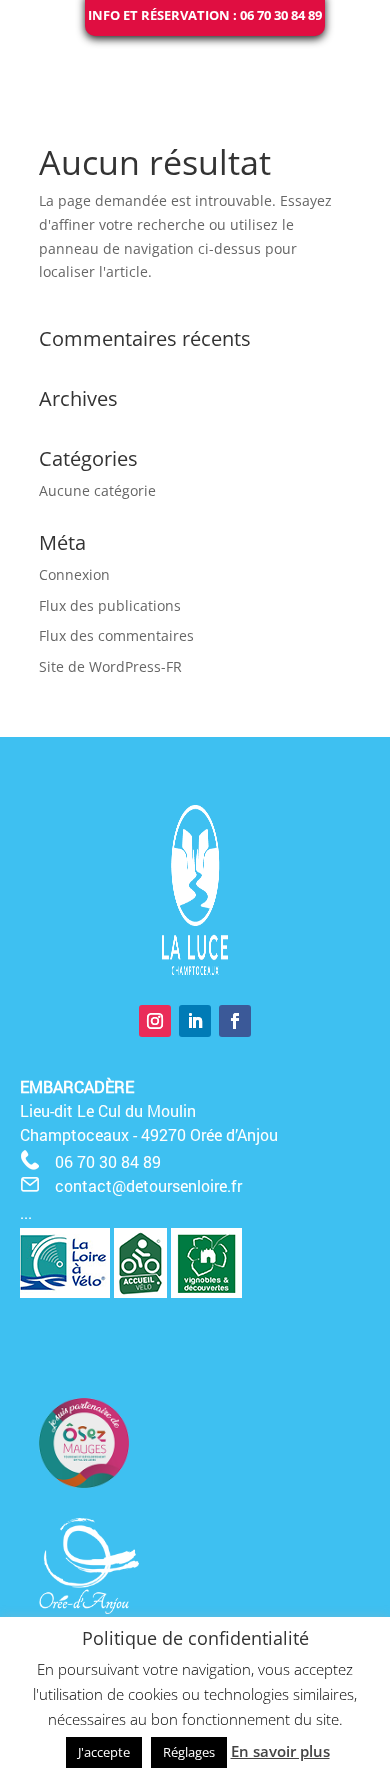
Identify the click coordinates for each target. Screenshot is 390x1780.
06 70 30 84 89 (108, 1161)
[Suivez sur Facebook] (235, 1021)
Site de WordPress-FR (110, 666)
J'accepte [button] (104, 1752)
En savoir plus (280, 1751)
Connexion (74, 574)
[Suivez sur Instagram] (155, 1021)
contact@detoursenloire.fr (148, 1185)
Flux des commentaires (116, 635)
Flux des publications (110, 605)
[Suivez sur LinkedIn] (195, 1021)
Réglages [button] (189, 1752)
